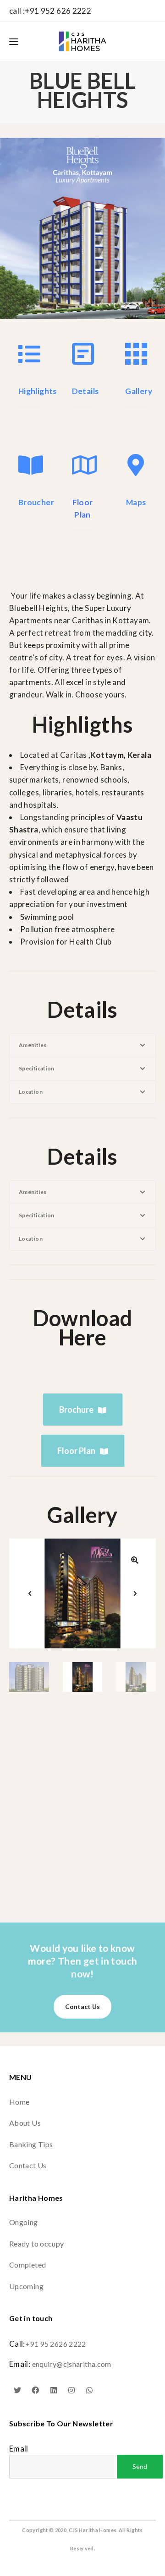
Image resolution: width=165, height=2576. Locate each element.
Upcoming (26, 2286)
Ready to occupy (37, 2244)
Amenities (33, 1045)
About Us (25, 2123)
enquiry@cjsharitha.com (72, 2364)
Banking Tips (31, 2144)
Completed (27, 2265)
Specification (37, 1068)
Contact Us (82, 2006)
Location (31, 1092)
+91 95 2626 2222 (56, 2344)
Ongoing (24, 2222)
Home (19, 2102)
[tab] (82, 1045)
